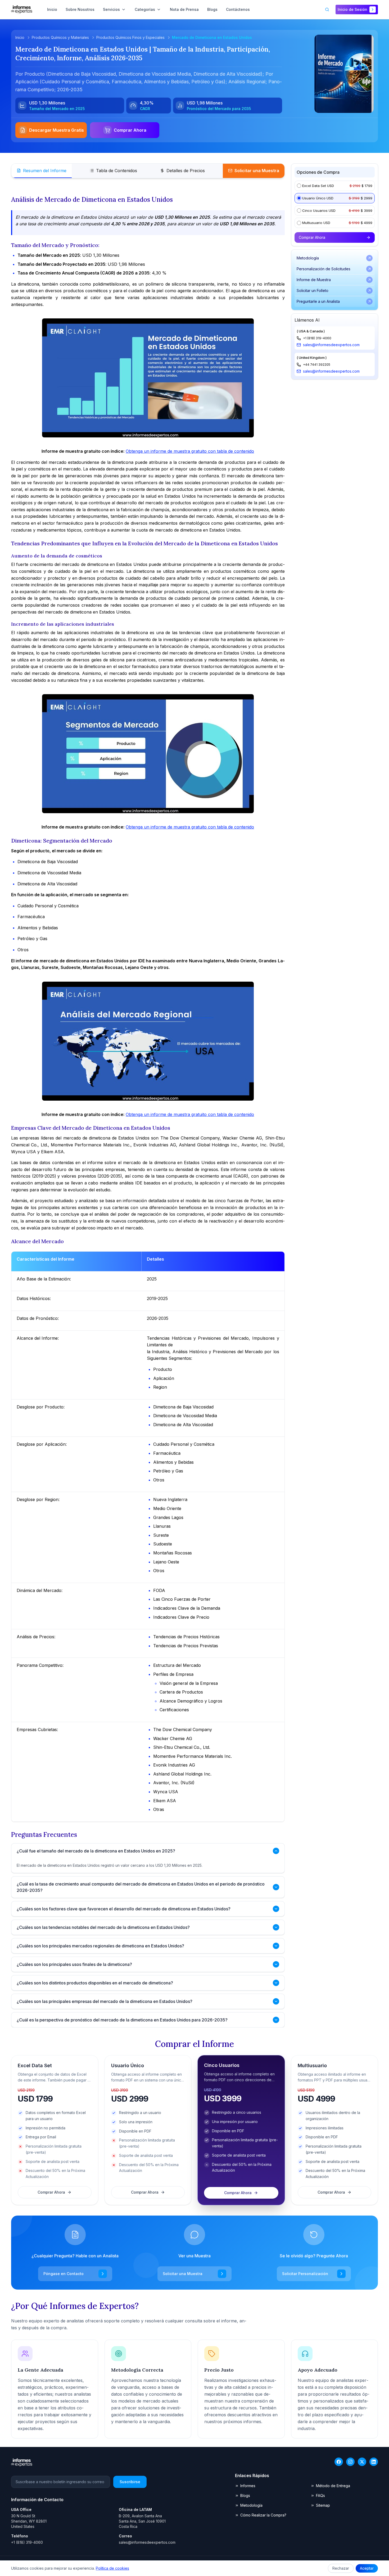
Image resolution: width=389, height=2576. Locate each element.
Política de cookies (112, 2568)
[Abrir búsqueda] (327, 10)
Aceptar (367, 2568)
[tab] (42, 171)
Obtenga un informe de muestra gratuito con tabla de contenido (190, 451)
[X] (362, 2462)
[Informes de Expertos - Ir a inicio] (22, 10)
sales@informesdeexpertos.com (331, 345)
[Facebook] (339, 2462)
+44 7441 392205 (317, 365)
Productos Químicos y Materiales (60, 37)
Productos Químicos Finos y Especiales (130, 37)
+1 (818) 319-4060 (317, 338)
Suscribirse (130, 2482)
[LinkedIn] (374, 2462)
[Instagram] (350, 2462)
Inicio (20, 37)
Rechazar (341, 2568)
